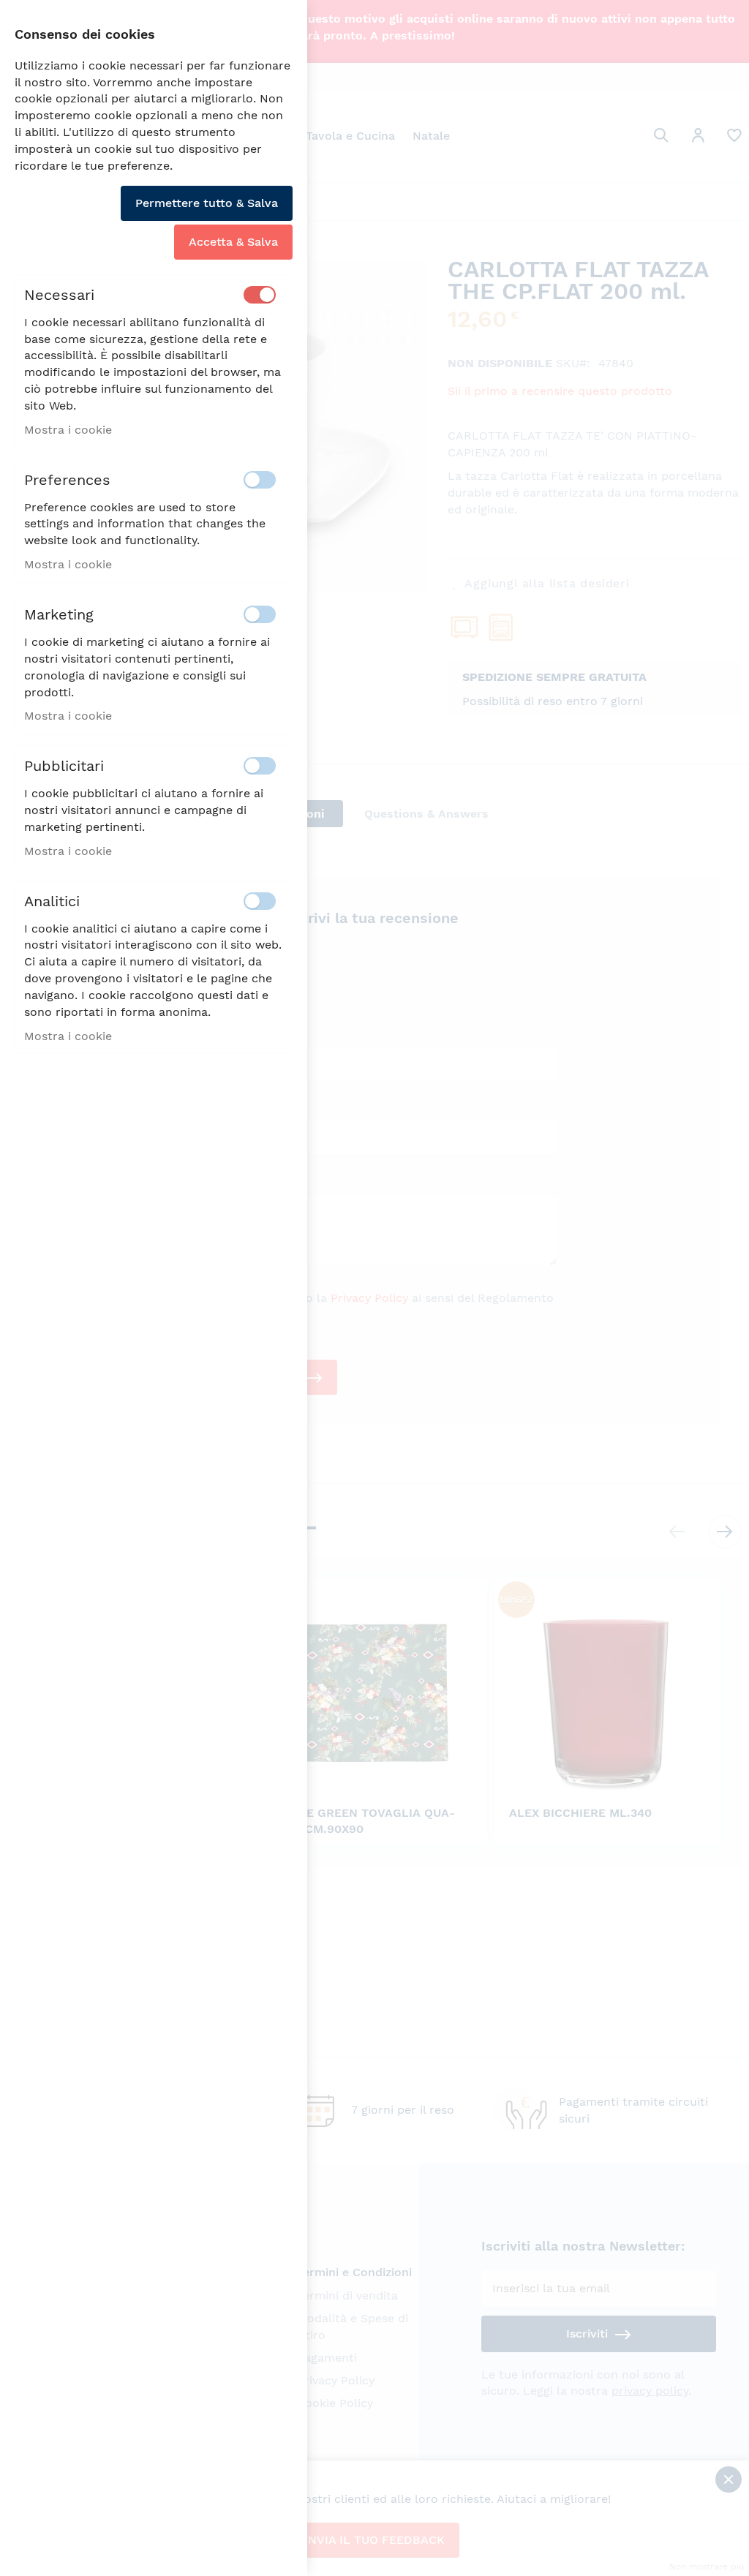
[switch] (260, 295)
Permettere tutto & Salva (207, 203)
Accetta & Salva (233, 242)
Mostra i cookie (68, 430)
